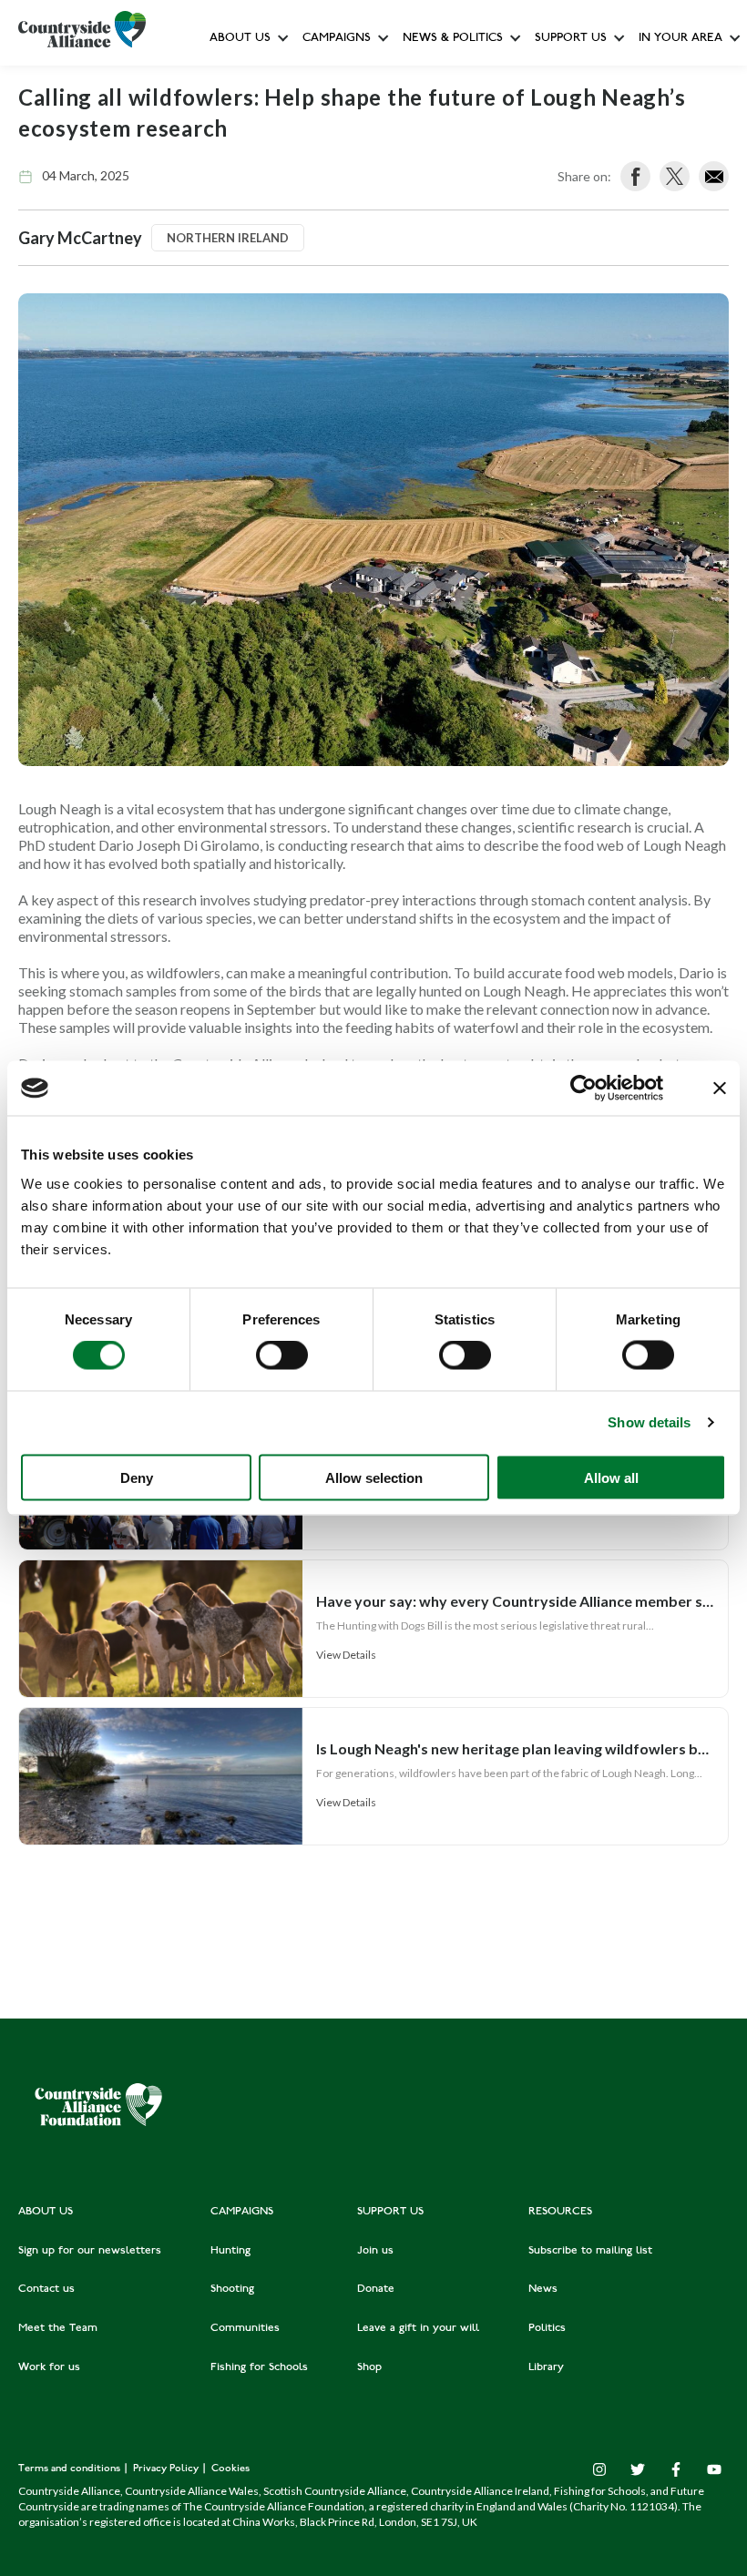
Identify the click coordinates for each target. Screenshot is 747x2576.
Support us (571, 39)
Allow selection (374, 1477)
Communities (339, 282)
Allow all (611, 1477)
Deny (137, 1477)
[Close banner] (720, 1089)
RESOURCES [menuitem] (560, 2212)
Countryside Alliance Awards (381, 404)
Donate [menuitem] (376, 2289)
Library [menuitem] (546, 2367)
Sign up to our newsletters (287, 78)
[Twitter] (638, 2469)
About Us (240, 39)
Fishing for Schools (355, 364)
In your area (680, 39)
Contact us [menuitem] (46, 2289)
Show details (649, 1422)
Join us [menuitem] (375, 2251)
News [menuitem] (543, 2289)
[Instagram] (599, 2469)
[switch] (282, 1355)
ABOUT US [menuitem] (46, 2212)
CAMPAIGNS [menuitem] (242, 2212)
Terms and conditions (71, 2469)
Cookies (230, 2469)
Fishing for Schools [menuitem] (259, 2367)
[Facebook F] (676, 2469)
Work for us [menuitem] (49, 2367)
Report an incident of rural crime (435, 323)
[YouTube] (714, 2469)
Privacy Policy (167, 2469)
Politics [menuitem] (547, 2328)
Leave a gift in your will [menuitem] (418, 2328)
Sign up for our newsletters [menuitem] (90, 2251)
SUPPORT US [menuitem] (390, 2212)
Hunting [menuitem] (230, 2251)
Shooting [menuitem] (232, 2289)
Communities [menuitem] (245, 2328)
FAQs (229, 119)
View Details (346, 1655)
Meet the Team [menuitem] (58, 2328)
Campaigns (337, 39)
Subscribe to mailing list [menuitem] (590, 2251)
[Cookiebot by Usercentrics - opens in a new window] (583, 1089)
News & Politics (453, 39)
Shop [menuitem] (369, 2367)
